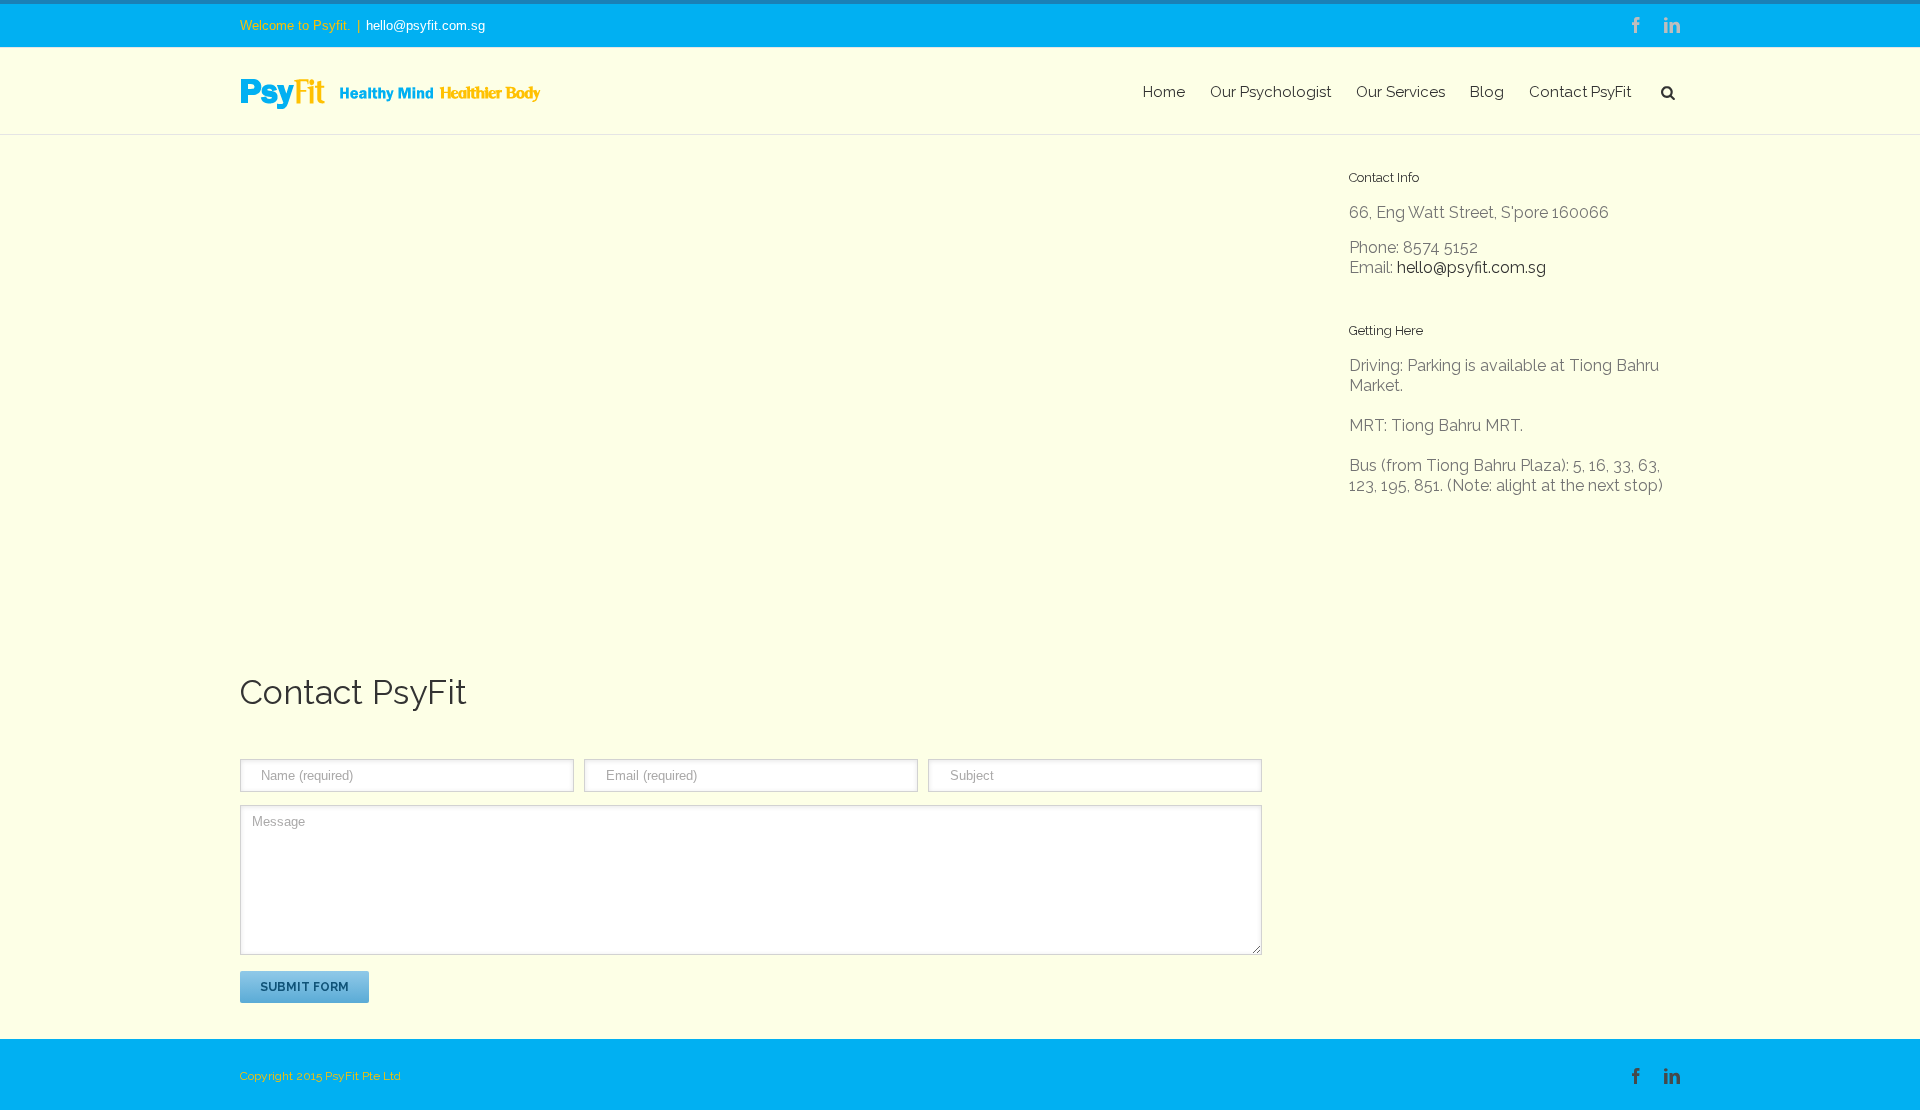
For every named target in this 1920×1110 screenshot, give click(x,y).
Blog (1487, 92)
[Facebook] (1636, 25)
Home (1164, 92)
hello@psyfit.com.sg (425, 25)
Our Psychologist (1270, 92)
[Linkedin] (1672, 25)
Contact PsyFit (1580, 92)
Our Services (1400, 92)
